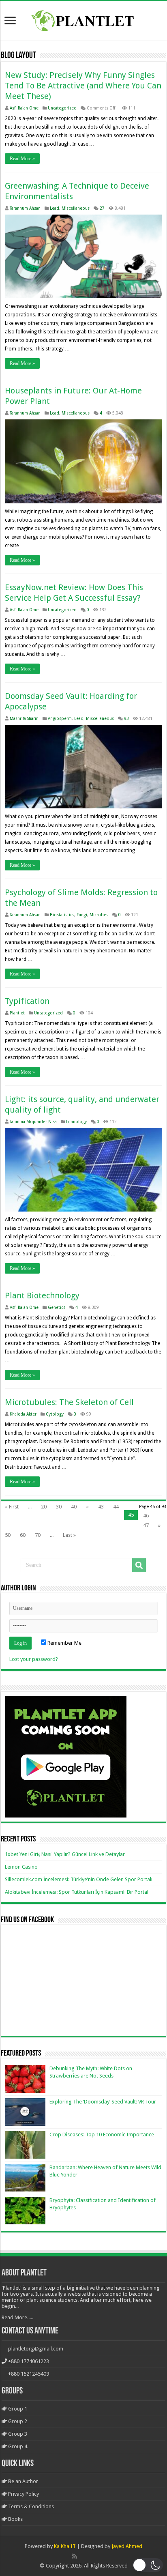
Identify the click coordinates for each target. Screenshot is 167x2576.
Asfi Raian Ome (24, 108)
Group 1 (17, 2409)
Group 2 (17, 2421)
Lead (55, 208)
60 (23, 1535)
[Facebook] (83, 2556)
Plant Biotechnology (42, 1296)
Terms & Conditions (30, 2506)
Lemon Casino (21, 1867)
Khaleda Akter (23, 1414)
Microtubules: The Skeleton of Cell (69, 1402)
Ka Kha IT (65, 2546)
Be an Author (22, 2481)
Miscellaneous (76, 208)
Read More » (22, 159)
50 (8, 1535)
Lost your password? (34, 1659)
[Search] (139, 1565)
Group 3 (17, 2434)
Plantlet (17, 1013)
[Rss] (75, 2556)
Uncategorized (62, 108)
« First (12, 1507)
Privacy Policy (23, 2494)
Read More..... (17, 2317)
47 (146, 1525)
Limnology (76, 1121)
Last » (69, 1535)
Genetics (57, 1307)
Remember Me (64, 1643)
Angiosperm (60, 718)
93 (126, 718)
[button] (148, 2565)
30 (59, 1507)
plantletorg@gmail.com (36, 2349)
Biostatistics (62, 915)
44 (116, 1507)
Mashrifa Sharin (24, 718)
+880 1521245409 (29, 2374)
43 (101, 1507)
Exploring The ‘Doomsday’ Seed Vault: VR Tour (103, 2102)
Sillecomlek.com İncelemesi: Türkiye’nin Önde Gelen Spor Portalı (79, 1879)
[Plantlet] (84, 19)
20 (44, 1507)
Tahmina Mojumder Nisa (33, 1121)
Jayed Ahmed (127, 2546)
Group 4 (17, 2446)
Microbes (99, 915)
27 (102, 208)
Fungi (82, 915)
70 (38, 1535)
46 (146, 1516)
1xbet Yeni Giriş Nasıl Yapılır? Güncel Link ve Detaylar (65, 1854)
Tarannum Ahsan (25, 208)
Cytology (55, 1414)
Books (15, 2519)
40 (74, 1507)
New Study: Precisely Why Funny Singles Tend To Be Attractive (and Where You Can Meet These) (83, 86)
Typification (27, 1001)
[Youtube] (92, 2556)
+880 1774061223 (29, 2361)
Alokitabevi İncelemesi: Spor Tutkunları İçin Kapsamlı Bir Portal (77, 1892)
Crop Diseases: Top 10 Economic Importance (102, 2134)
